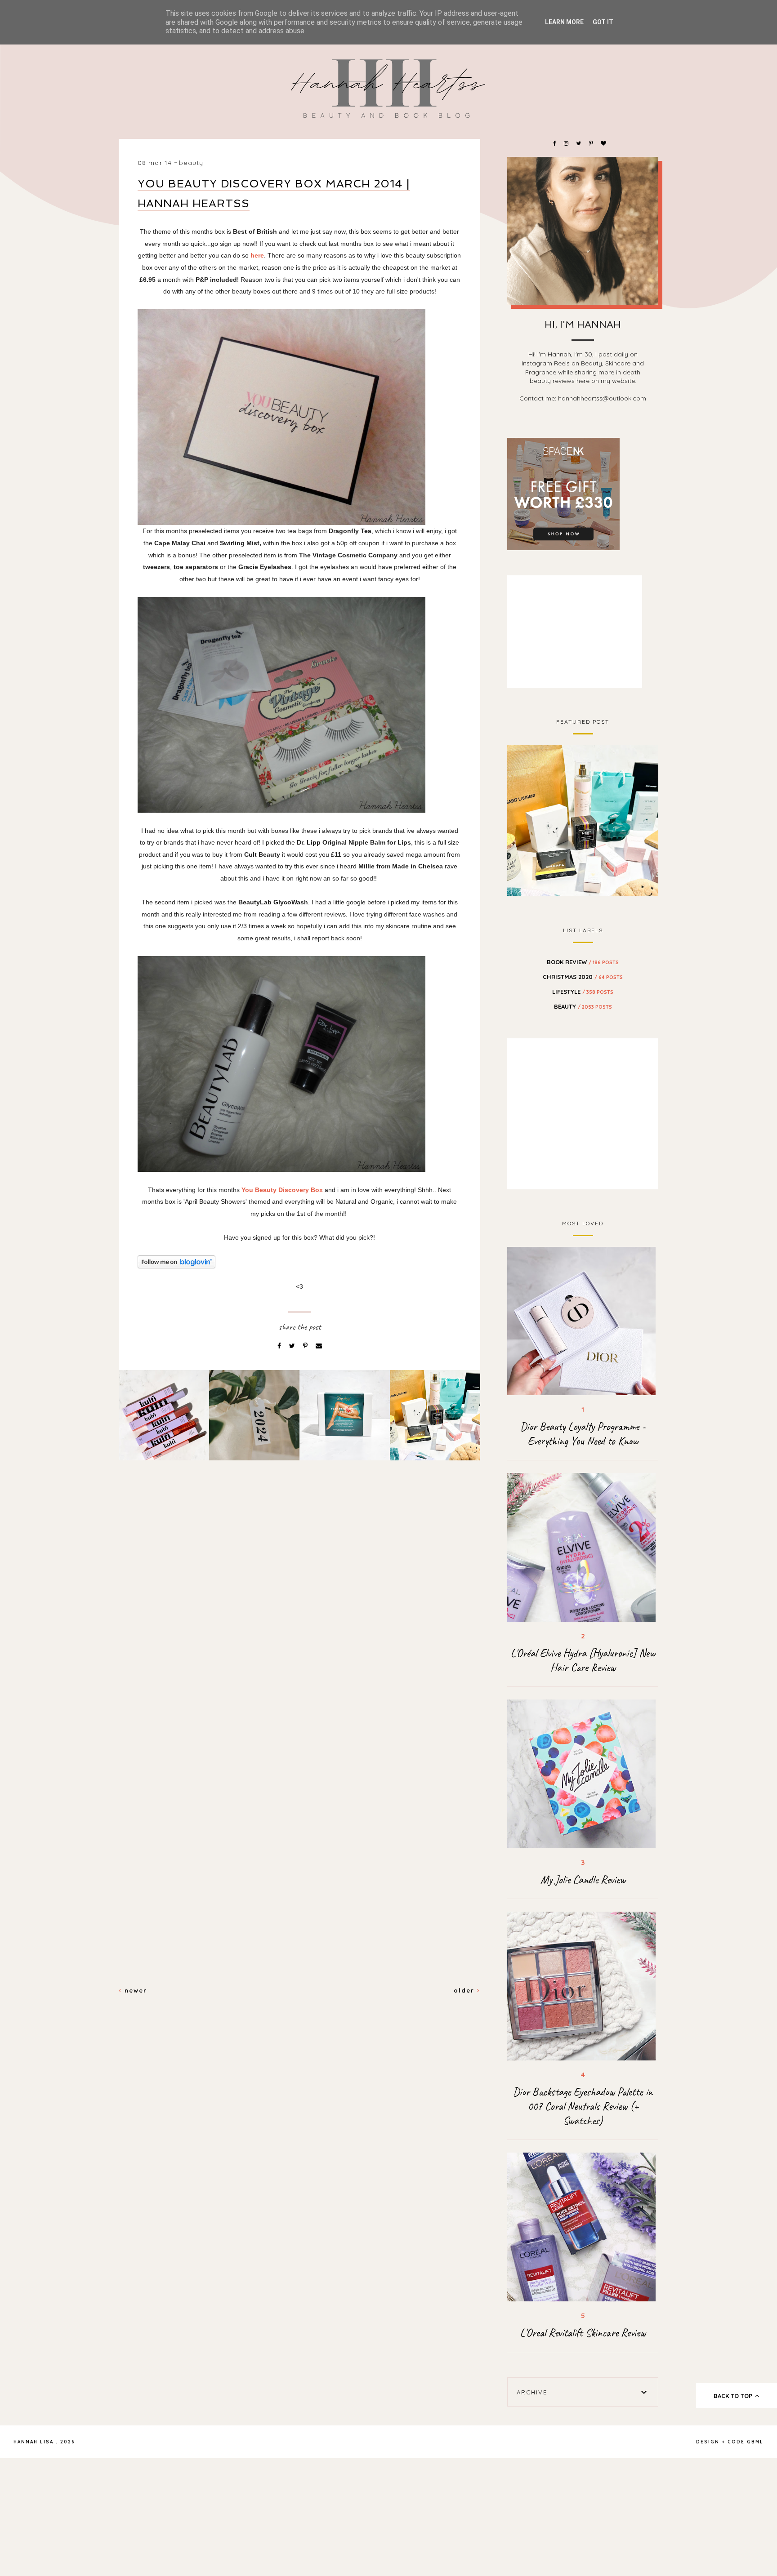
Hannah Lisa (33, 2442)
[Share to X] (293, 1346)
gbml (755, 2442)
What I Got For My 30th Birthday (583, 819)
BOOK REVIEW (583, 962)
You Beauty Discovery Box (282, 1190)
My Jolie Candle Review (583, 1880)
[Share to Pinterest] (306, 1346)
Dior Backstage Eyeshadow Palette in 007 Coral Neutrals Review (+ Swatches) (583, 2106)
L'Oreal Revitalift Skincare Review (583, 2333)
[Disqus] (299, 1622)
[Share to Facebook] (280, 1346)
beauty (191, 163)
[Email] (319, 1346)
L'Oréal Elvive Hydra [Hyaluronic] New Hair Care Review (583, 1660)
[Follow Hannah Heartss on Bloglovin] (299, 1262)
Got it (603, 22)
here (257, 255)
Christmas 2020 (583, 977)
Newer (134, 1990)
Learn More (564, 22)
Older (465, 1990)
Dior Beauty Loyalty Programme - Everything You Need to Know (583, 1434)
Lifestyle (583, 992)
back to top (734, 2396)
